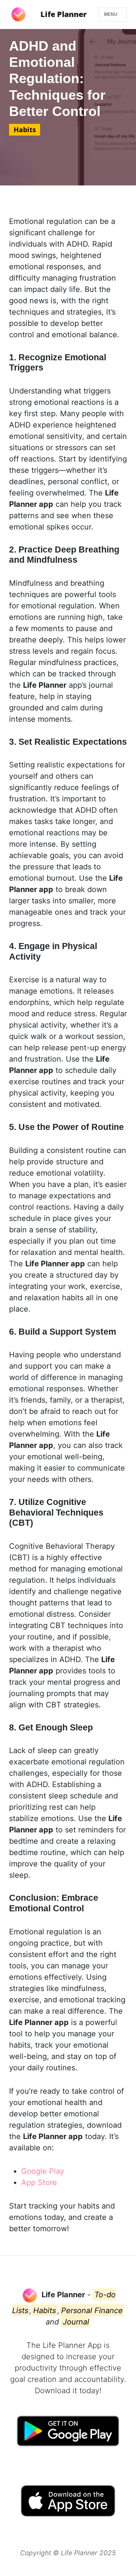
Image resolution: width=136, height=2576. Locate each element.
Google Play (43, 2171)
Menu (111, 14)
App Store (39, 2182)
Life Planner (63, 14)
